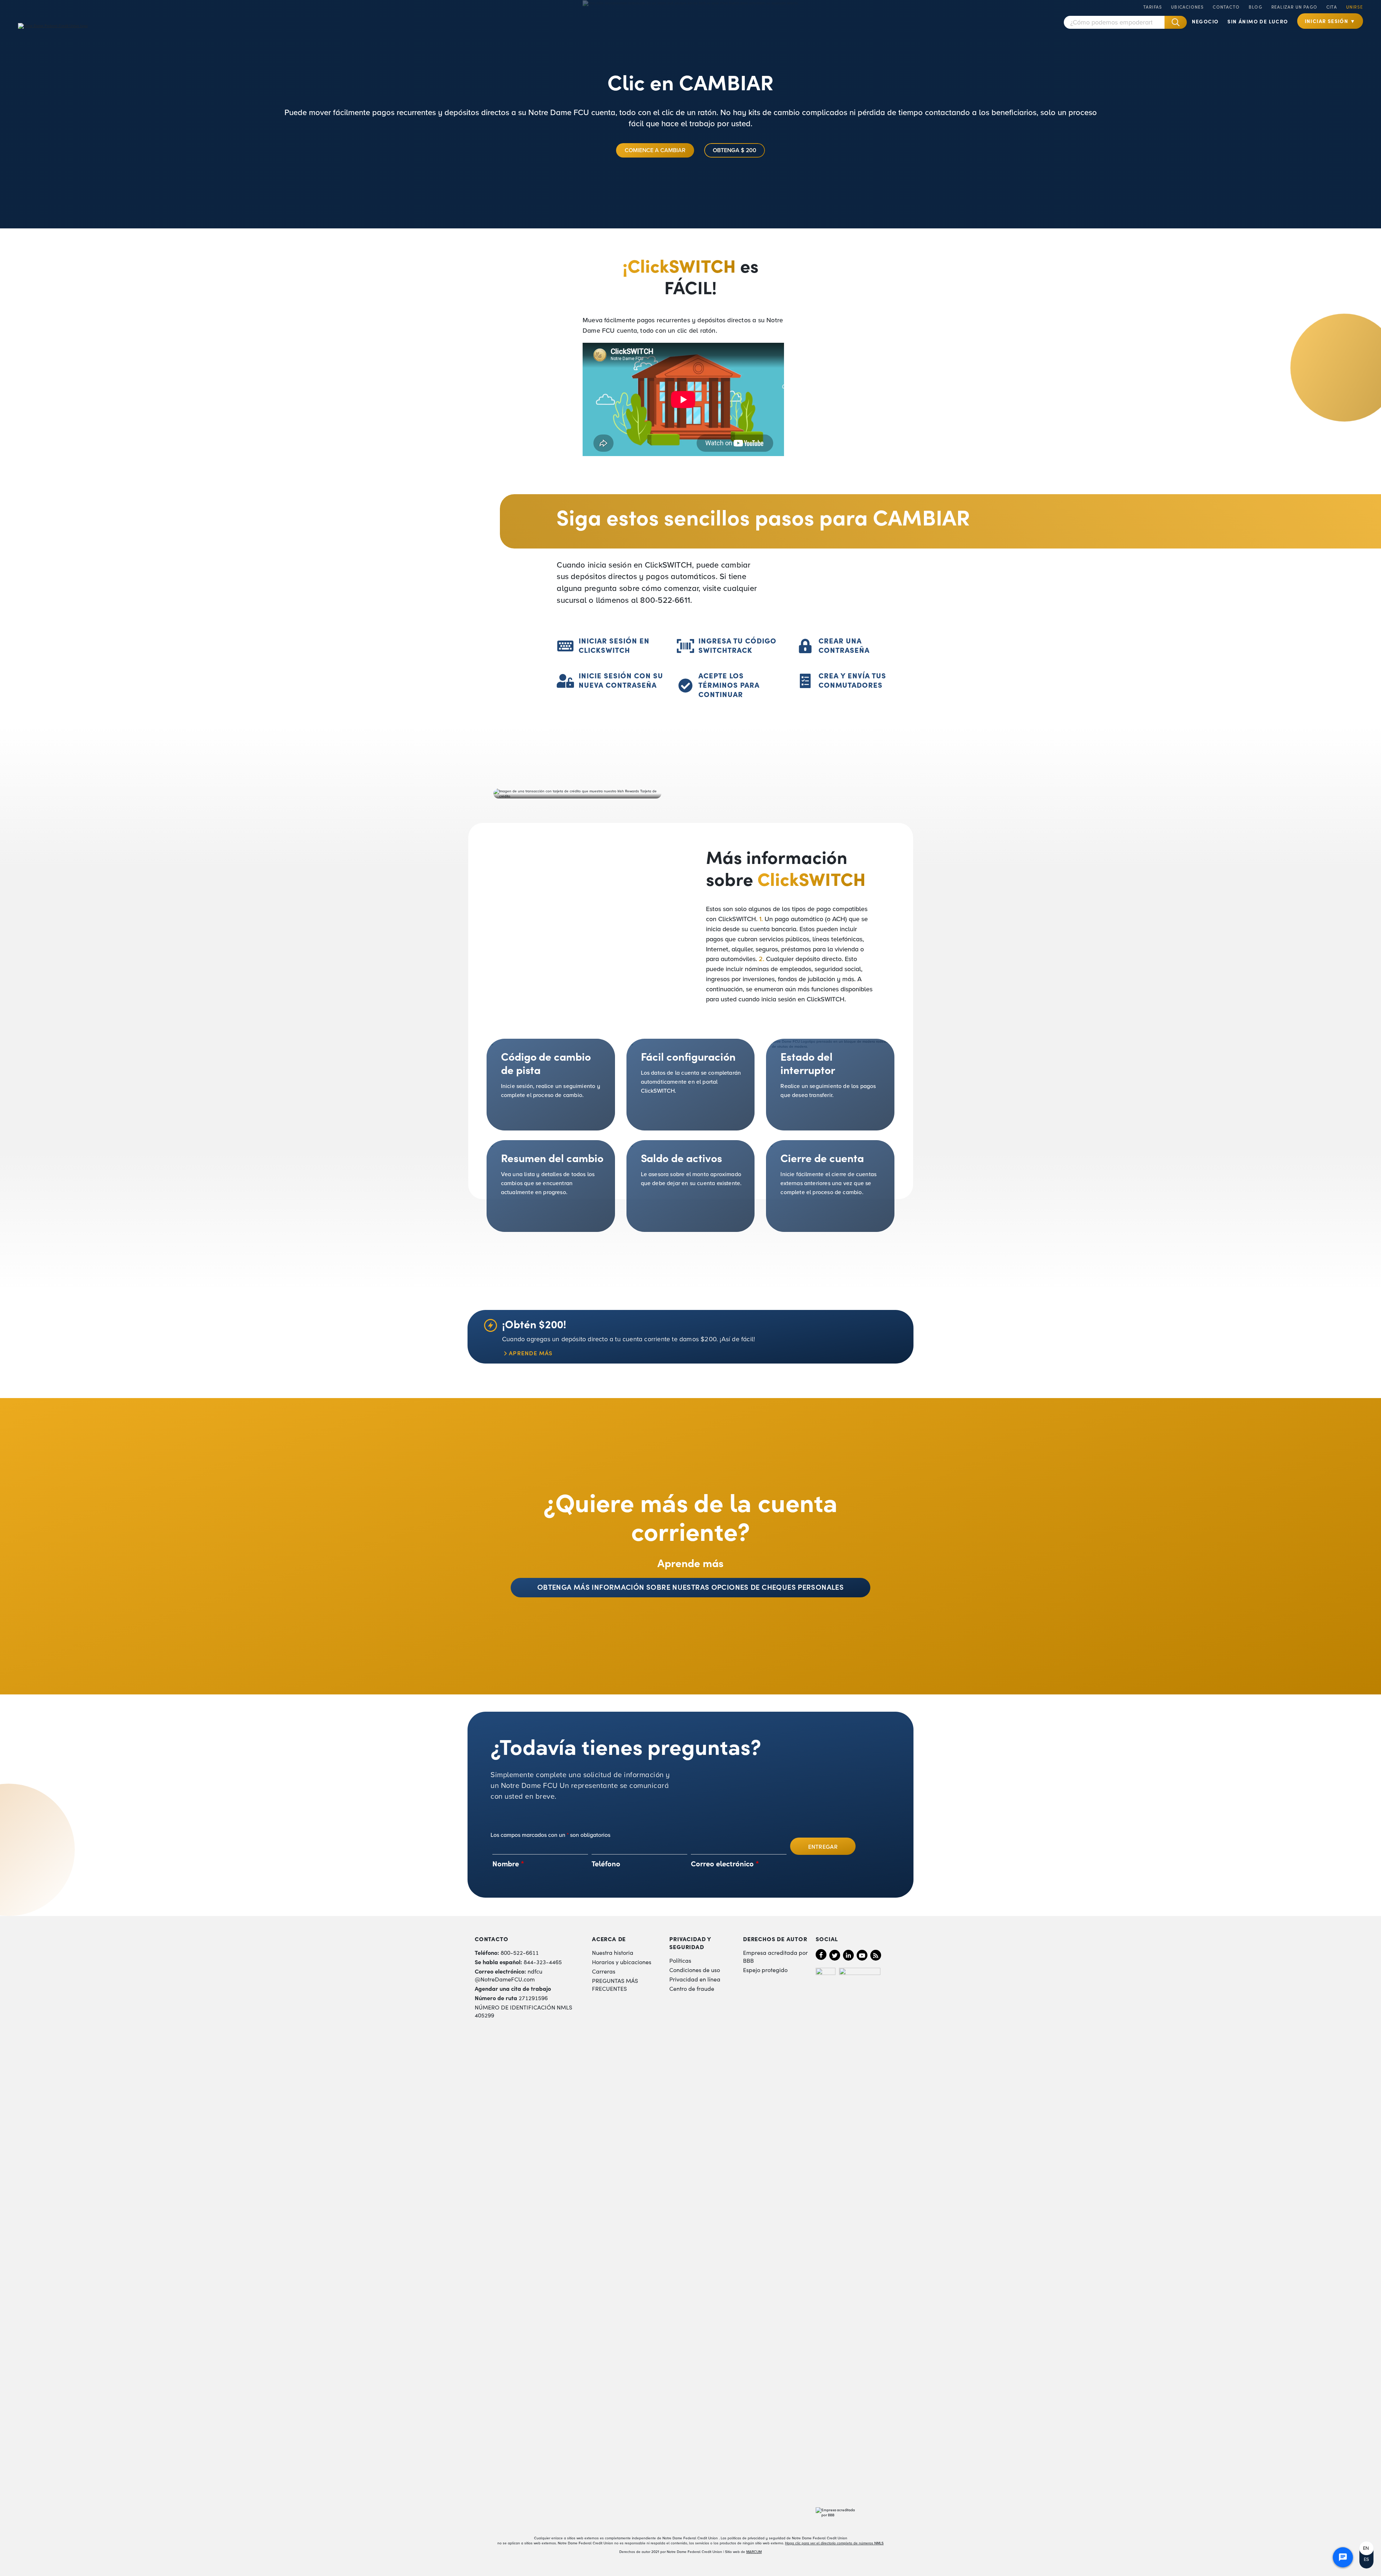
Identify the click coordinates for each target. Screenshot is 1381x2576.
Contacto (1226, 7)
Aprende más (531, 1353)
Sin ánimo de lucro (1258, 21)
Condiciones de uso (695, 1970)
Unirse (1355, 7)
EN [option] (1366, 2548)
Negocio (1205, 21)
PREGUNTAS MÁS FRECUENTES (615, 1984)
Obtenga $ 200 (735, 150)
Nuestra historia (613, 1952)
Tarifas (1153, 7)
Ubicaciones (1187, 7)
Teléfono (606, 1863)
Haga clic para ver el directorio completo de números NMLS (834, 2543)
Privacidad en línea (695, 1979)
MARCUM (754, 2552)
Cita (1332, 7)
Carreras (604, 1971)
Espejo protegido (765, 1970)
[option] (1366, 2548)
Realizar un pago (1294, 7)
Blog (1255, 7)
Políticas (680, 1960)
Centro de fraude (692, 1988)
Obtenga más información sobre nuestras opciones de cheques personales (690, 1587)
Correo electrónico (725, 1863)
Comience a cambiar (655, 150)
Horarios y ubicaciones (622, 1962)
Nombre (508, 1863)
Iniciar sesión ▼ (1330, 21)
